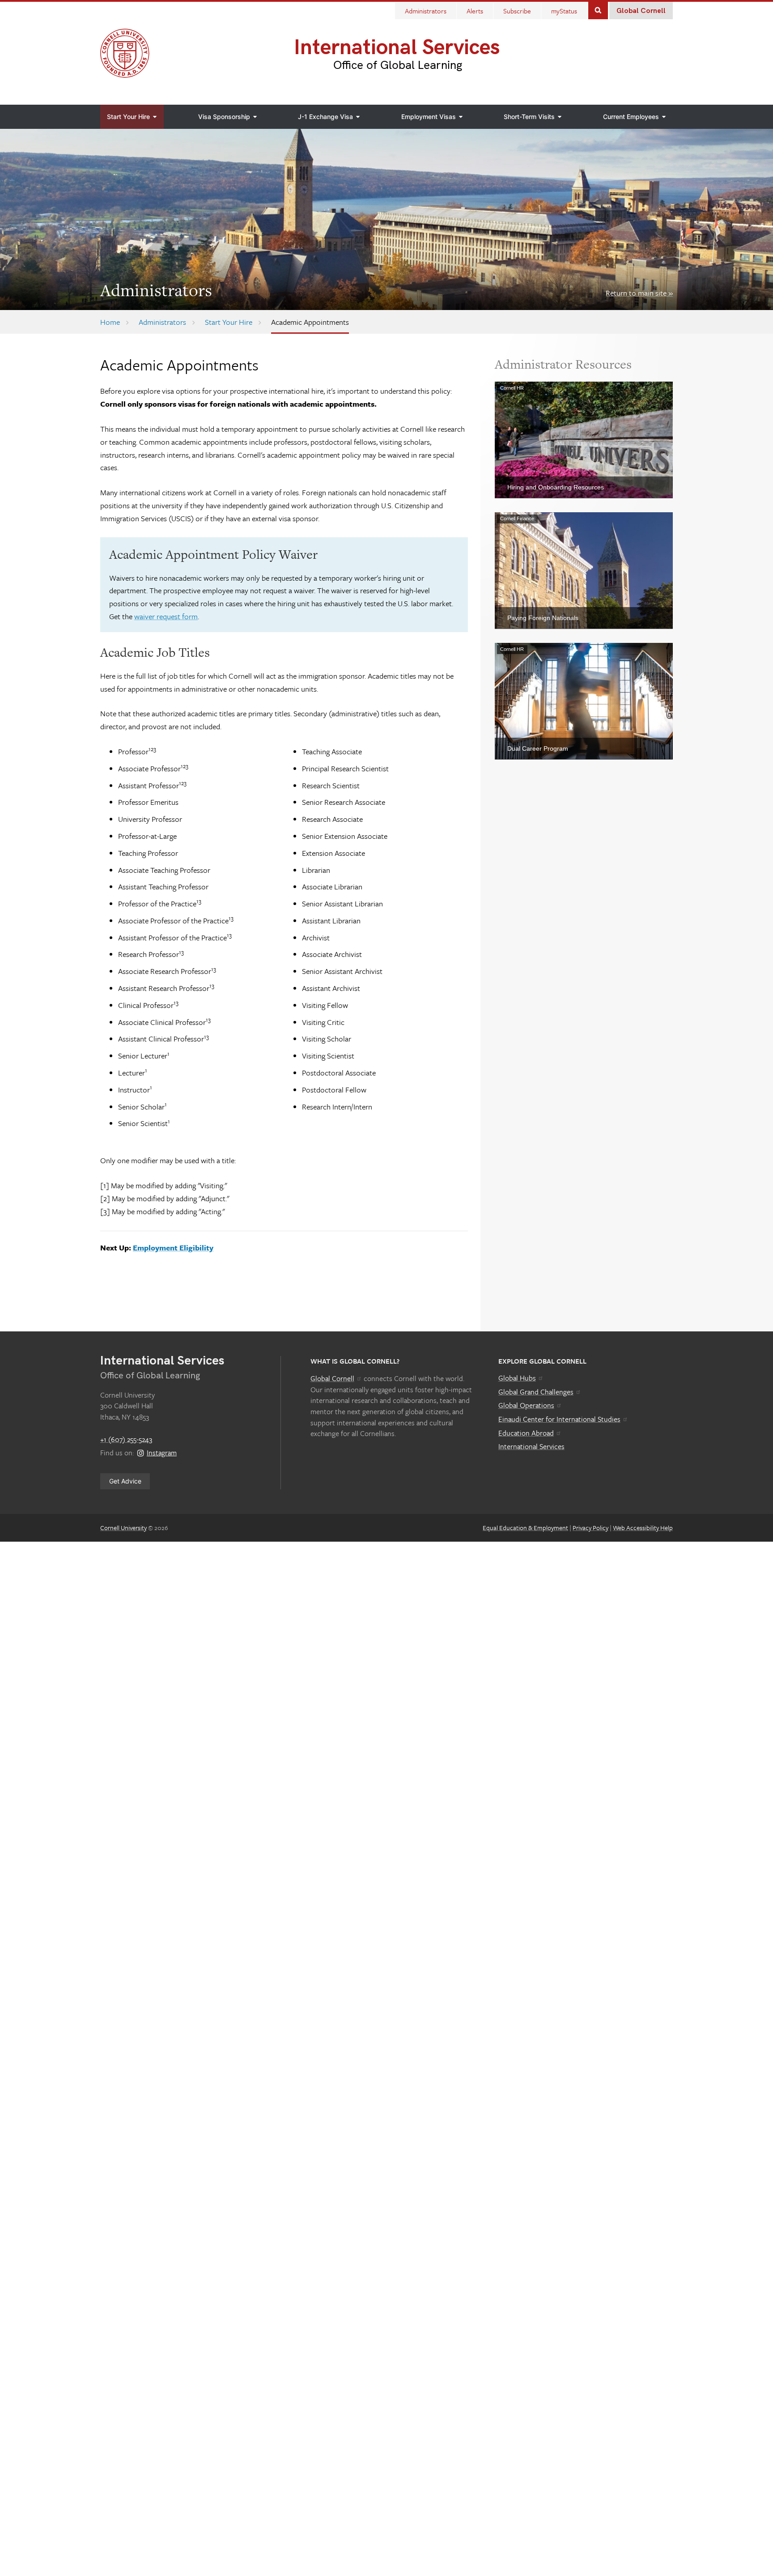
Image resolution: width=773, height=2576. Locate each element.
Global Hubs (517, 1378)
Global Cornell (641, 11)
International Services (397, 48)
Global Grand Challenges (536, 1392)
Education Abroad (526, 1433)
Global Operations (526, 1405)
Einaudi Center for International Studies (559, 1419)
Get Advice (125, 1481)
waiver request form (166, 616)
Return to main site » (639, 293)
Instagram (162, 1453)
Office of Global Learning (398, 65)
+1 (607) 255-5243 (126, 1439)
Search (598, 10)
